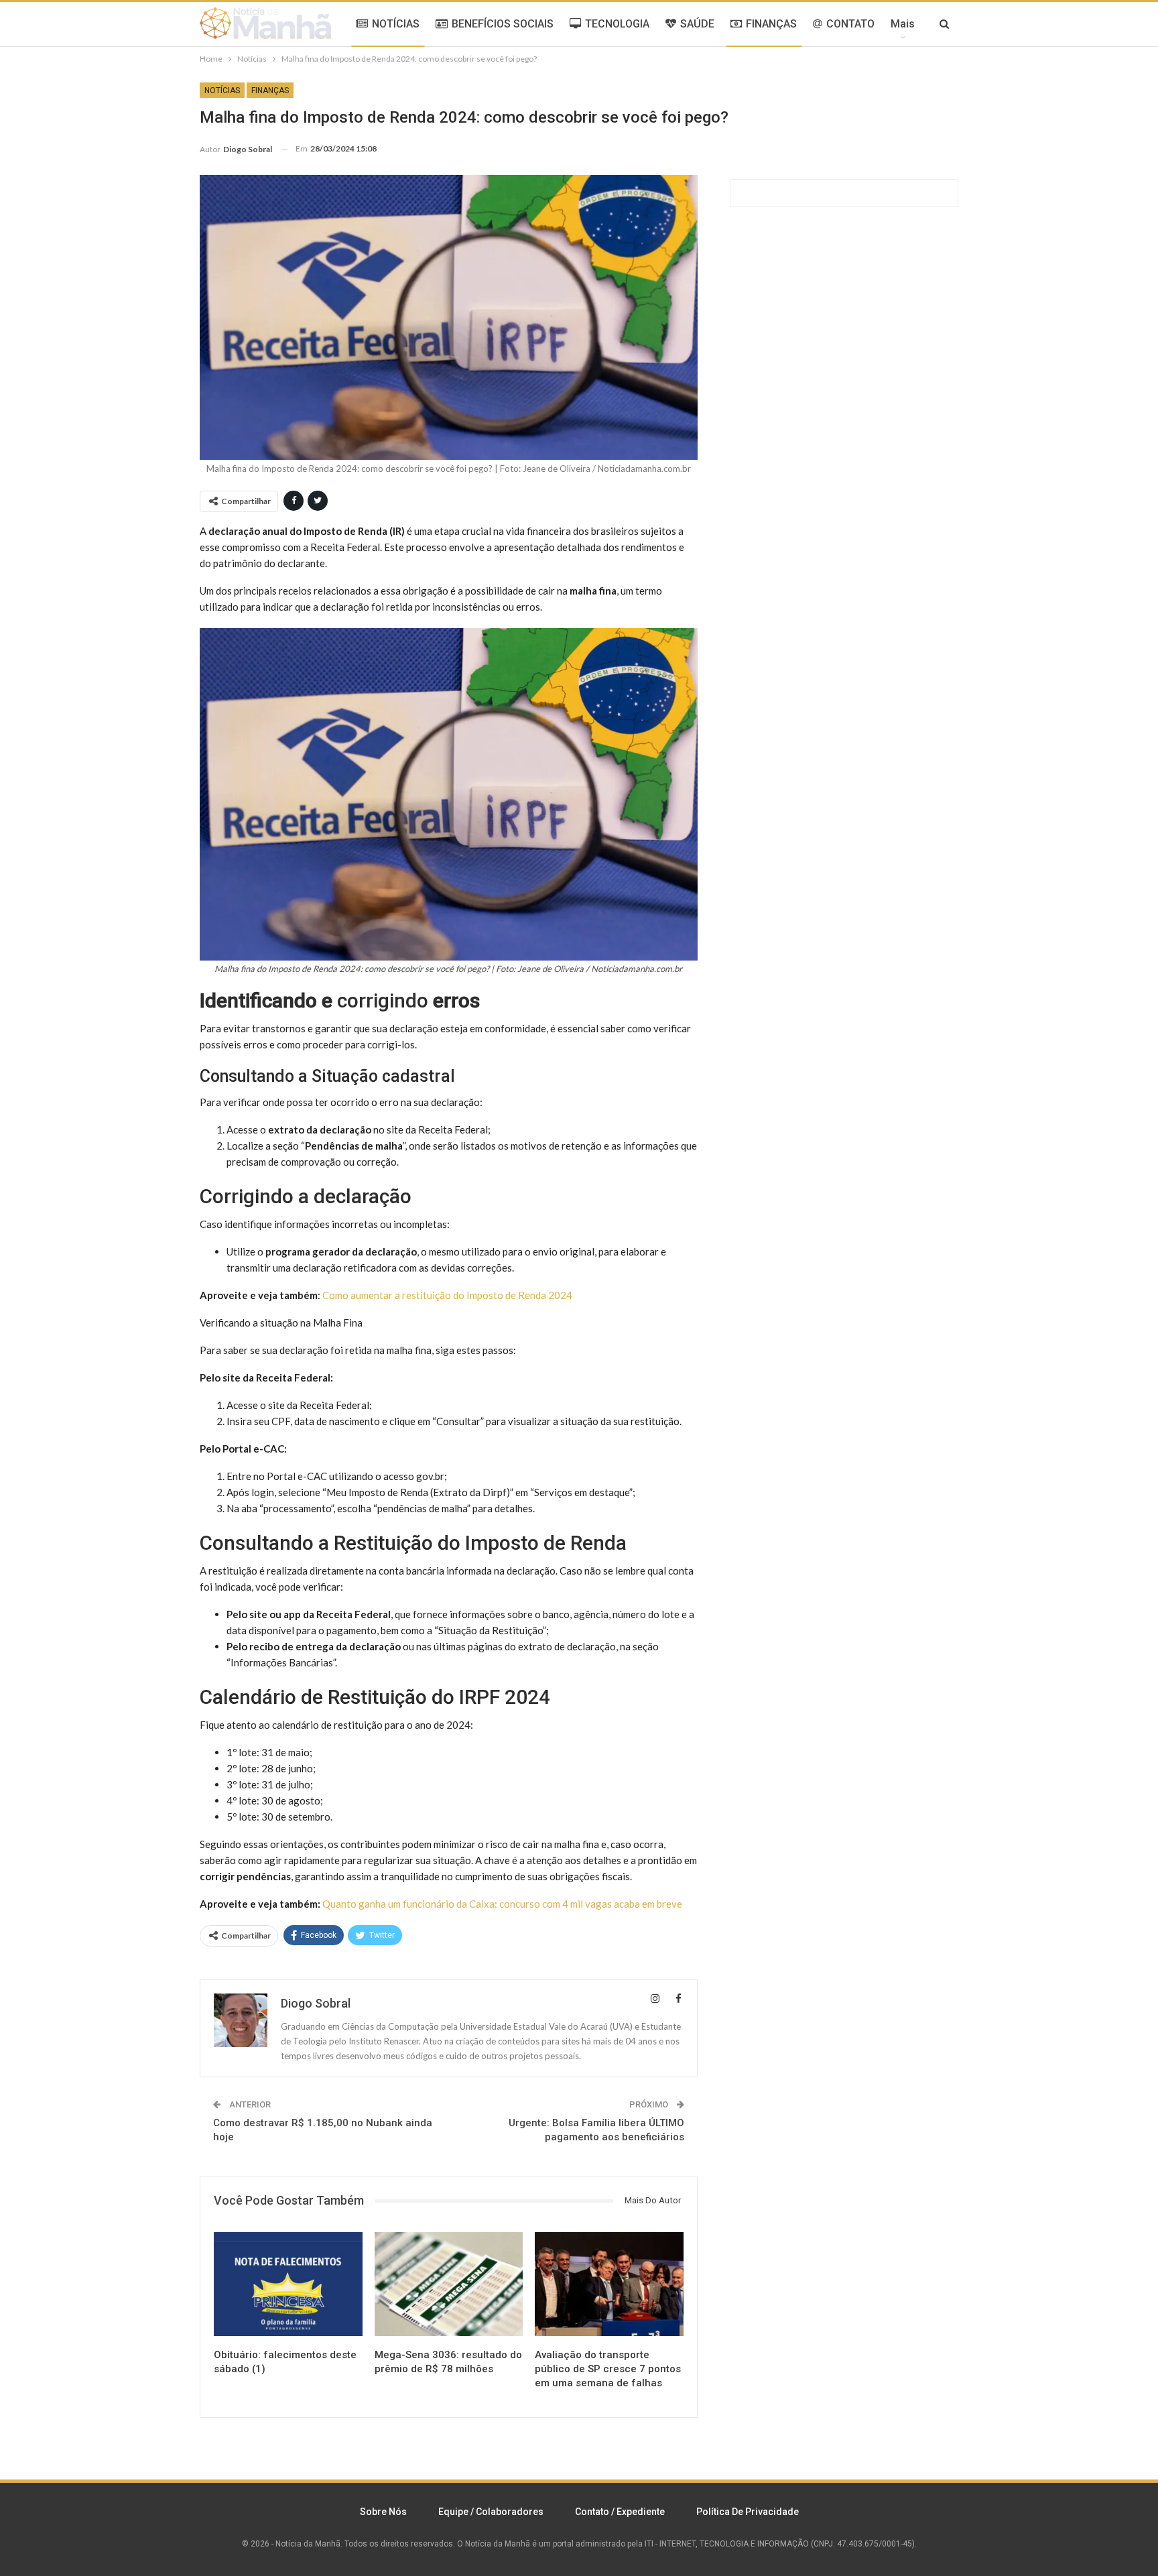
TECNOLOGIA (617, 24)
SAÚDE (697, 24)
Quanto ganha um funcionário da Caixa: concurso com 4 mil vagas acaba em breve (502, 1904)
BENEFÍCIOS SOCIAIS (503, 24)
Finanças (270, 90)
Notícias (222, 90)
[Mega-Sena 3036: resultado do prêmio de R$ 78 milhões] (449, 2284)
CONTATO (850, 24)
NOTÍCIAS (396, 24)
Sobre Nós (383, 2512)
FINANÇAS (771, 24)
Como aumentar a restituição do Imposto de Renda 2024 (447, 1295)
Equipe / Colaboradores (491, 2512)
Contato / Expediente (620, 2512)
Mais (903, 24)
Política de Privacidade (748, 2512)
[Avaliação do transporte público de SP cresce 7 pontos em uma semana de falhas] (609, 2284)
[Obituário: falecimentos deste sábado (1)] (288, 2284)
